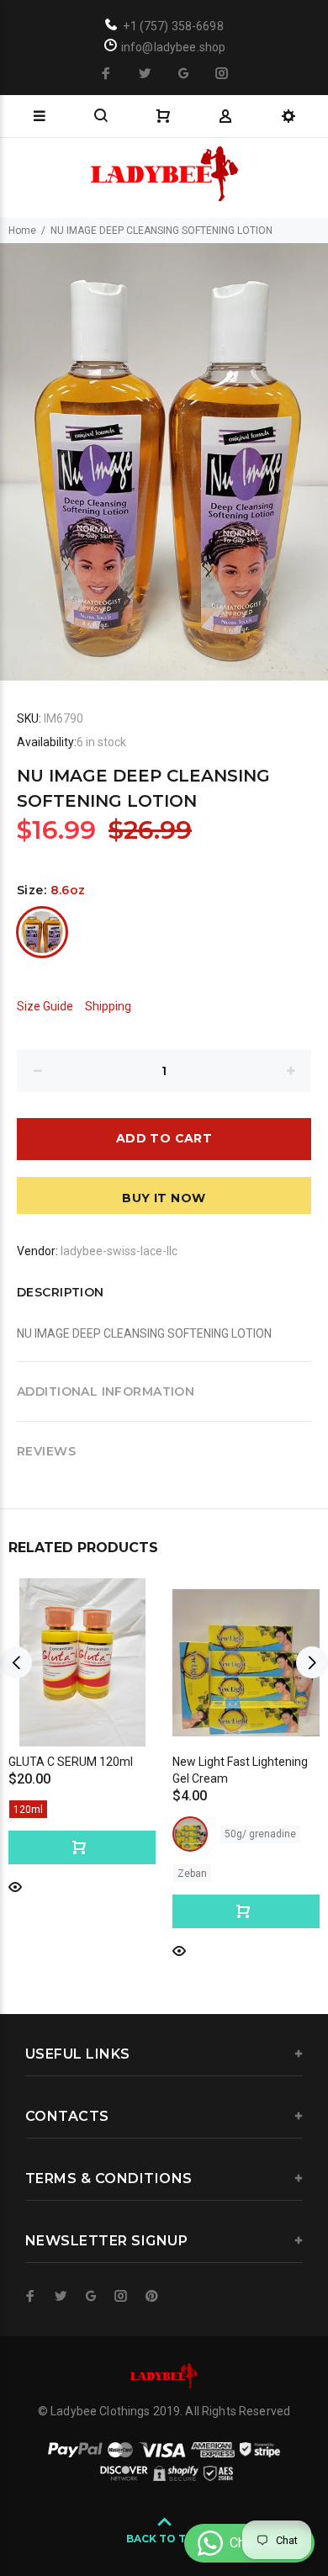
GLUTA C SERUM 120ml (71, 1762)
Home (22, 231)
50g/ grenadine (260, 1834)
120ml (28, 1810)
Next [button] (312, 462)
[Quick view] (15, 1886)
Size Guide (45, 1006)
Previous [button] (16, 462)
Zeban (192, 1874)
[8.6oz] (42, 932)
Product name (141, 2509)
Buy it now (164, 1198)
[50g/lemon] (190, 1834)
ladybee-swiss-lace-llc (119, 1251)
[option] (164, 462)
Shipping (108, 1006)
